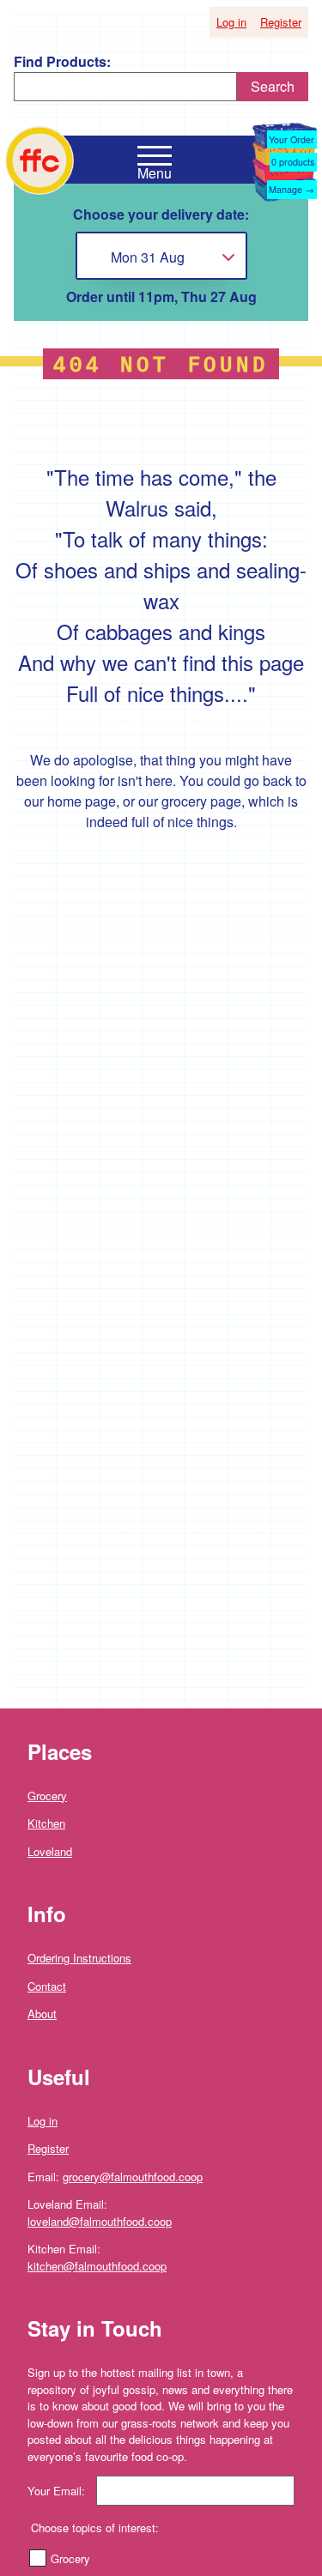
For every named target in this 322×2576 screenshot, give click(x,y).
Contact (47, 1986)
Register (281, 22)
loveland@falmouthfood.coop (100, 2221)
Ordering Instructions (79, 1958)
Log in (231, 22)
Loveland (50, 1851)
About (42, 2014)
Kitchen (46, 1823)
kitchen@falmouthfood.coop (97, 2266)
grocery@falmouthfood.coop (133, 2177)
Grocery (47, 1796)
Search (273, 86)
